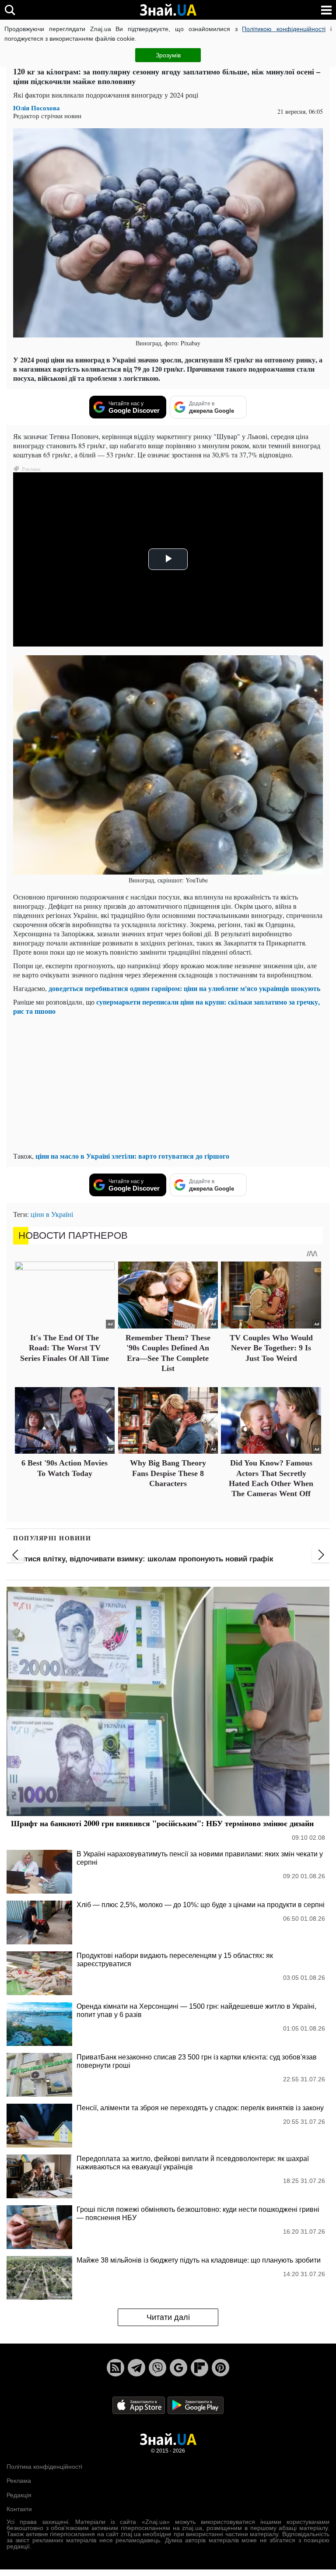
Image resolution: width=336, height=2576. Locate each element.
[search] (10, 10)
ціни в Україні (52, 1214)
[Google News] (178, 2368)
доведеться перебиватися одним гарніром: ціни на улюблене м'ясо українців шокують (184, 988)
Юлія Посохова (37, 108)
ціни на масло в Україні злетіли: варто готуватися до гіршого (132, 1156)
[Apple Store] (140, 2405)
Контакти (19, 2509)
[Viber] (157, 2368)
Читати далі (168, 2317)
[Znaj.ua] (168, 10)
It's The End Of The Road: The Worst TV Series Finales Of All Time (65, 1348)
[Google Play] (196, 2405)
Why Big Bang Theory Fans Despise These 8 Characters (168, 1473)
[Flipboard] (199, 2368)
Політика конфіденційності (44, 2467)
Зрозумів (168, 55)
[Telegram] (136, 2368)
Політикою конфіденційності (284, 29)
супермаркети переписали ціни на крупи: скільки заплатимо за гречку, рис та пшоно (166, 1006)
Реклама (19, 2481)
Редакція (19, 2495)
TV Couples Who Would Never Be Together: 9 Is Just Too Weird (271, 1348)
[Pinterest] (220, 2368)
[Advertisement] (168, 1083)
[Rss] (115, 2368)
